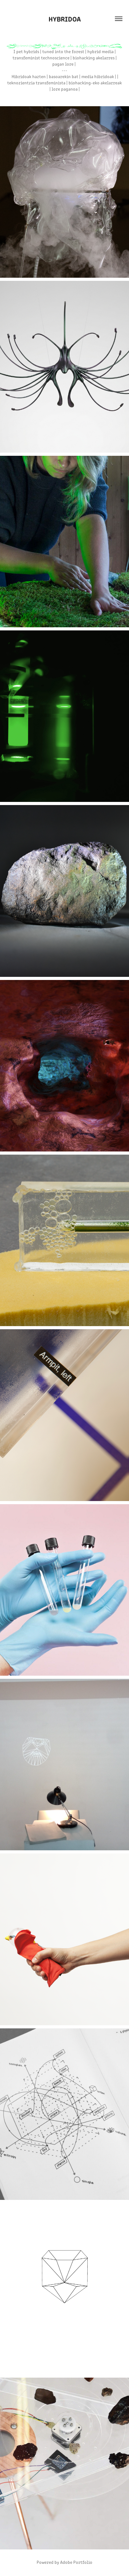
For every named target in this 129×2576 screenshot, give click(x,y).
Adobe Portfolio (76, 2562)
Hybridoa (65, 19)
